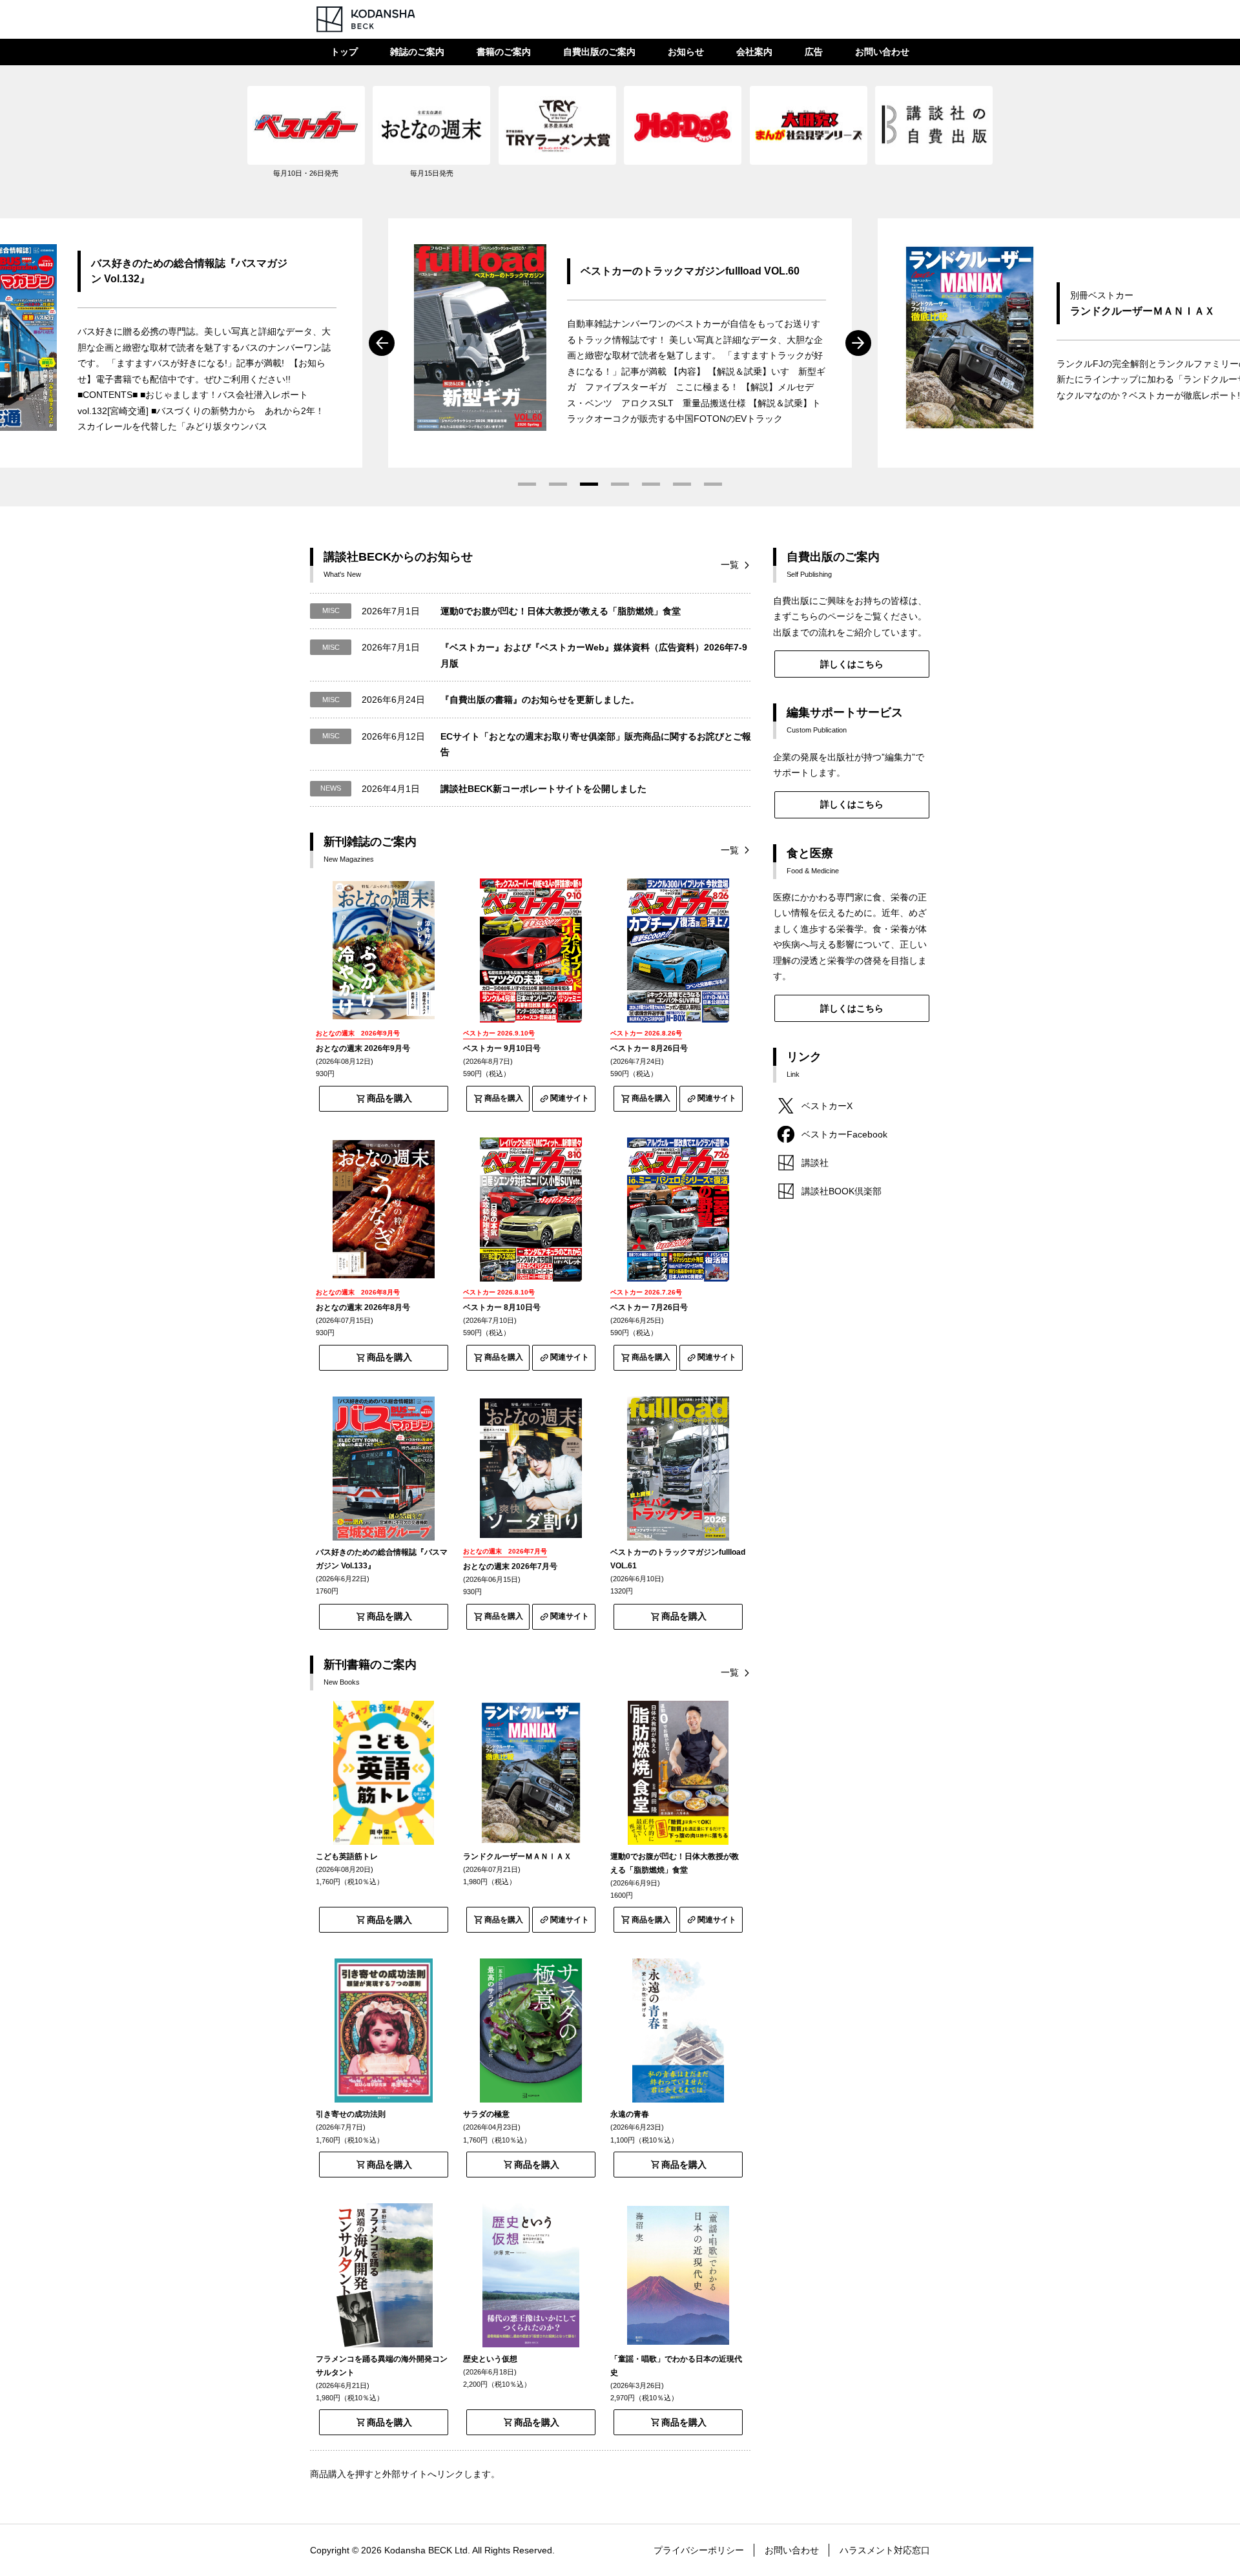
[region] (620, 139)
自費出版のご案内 (599, 52)
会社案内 (754, 52)
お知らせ (686, 52)
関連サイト (570, 1098)
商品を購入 (389, 1098)
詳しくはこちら (852, 664)
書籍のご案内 (504, 52)
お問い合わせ (882, 52)
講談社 (815, 1163)
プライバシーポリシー (699, 2550)
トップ (344, 52)
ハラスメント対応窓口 (885, 2550)
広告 (814, 52)
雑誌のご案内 (417, 52)
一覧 (730, 565)
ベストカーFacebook (844, 1134)
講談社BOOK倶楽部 (842, 1191)
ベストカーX (827, 1106)
